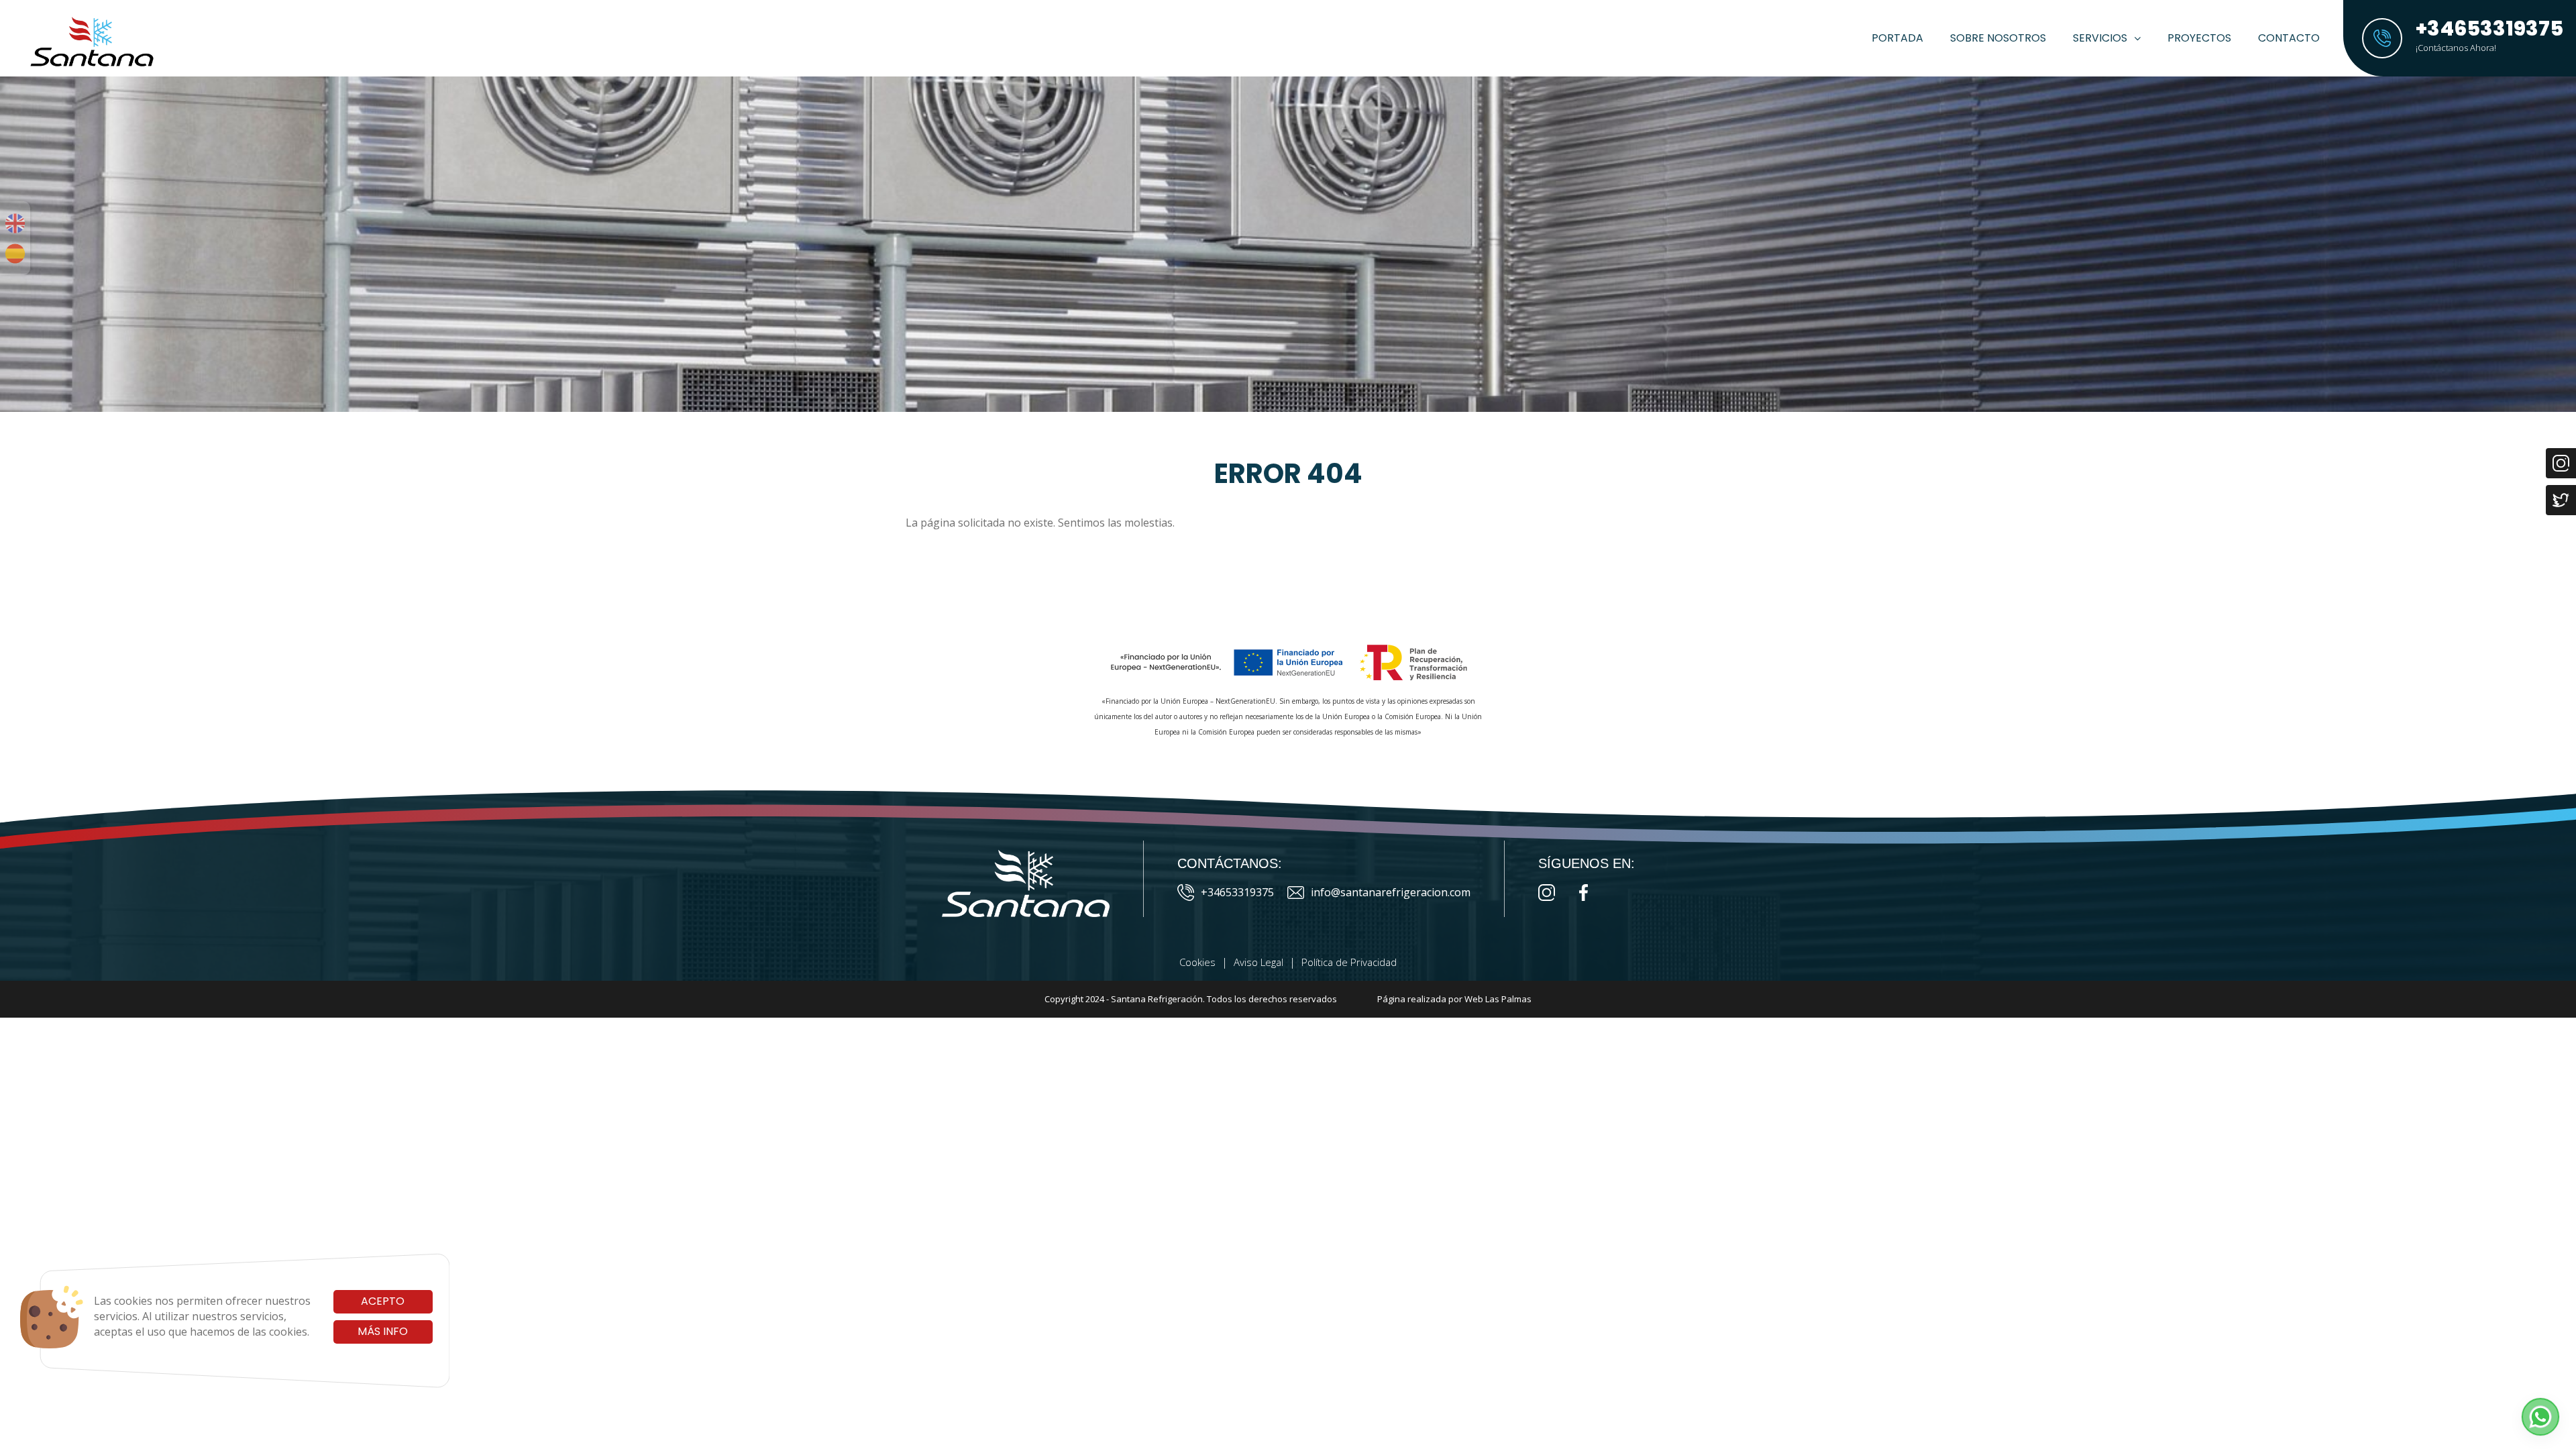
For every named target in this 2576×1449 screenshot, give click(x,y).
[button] (2540, 1417)
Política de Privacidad (1349, 962)
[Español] (15, 254)
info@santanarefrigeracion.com (1391, 892)
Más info (383, 1331)
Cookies (1197, 962)
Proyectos (2199, 38)
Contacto (2289, 38)
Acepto (383, 1301)
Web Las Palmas (1498, 999)
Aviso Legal (1258, 962)
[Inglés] (15, 223)
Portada (1897, 38)
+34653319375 (1237, 892)
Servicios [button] (2100, 38)
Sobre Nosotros (1998, 38)
